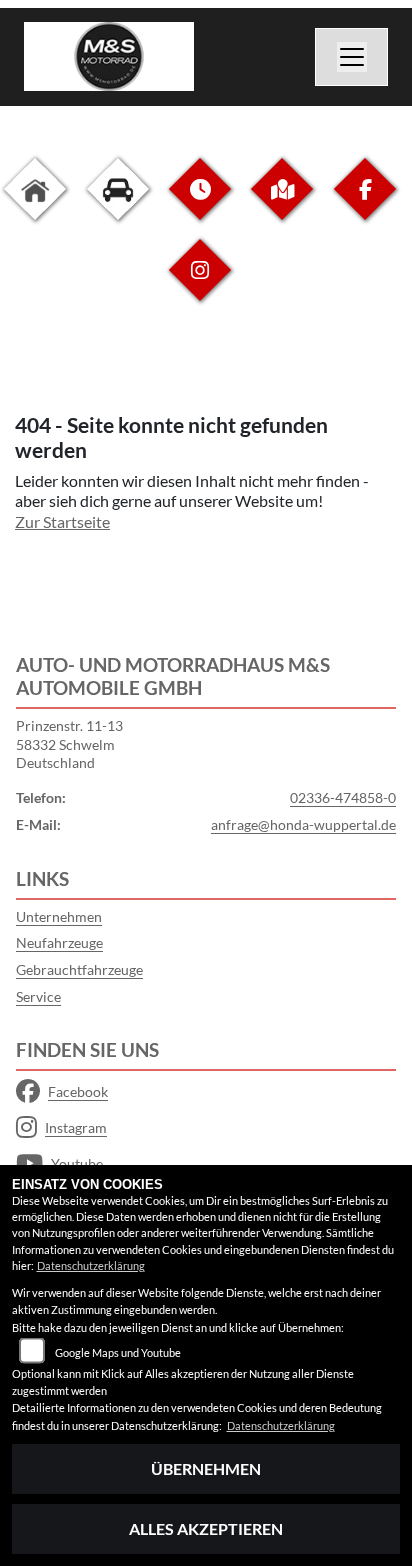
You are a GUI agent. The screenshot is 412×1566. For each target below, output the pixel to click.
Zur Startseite (62, 521)
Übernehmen (206, 1468)
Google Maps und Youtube (118, 1352)
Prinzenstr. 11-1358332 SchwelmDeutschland (69, 744)
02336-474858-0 (343, 797)
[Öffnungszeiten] (200, 204)
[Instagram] (200, 285)
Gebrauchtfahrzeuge (79, 969)
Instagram (76, 1127)
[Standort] (282, 204)
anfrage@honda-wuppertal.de (303, 824)
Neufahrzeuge (59, 942)
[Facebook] (365, 204)
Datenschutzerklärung (91, 1265)
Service (38, 996)
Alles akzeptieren (206, 1528)
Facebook (78, 1091)
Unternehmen (59, 916)
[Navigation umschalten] (352, 57)
